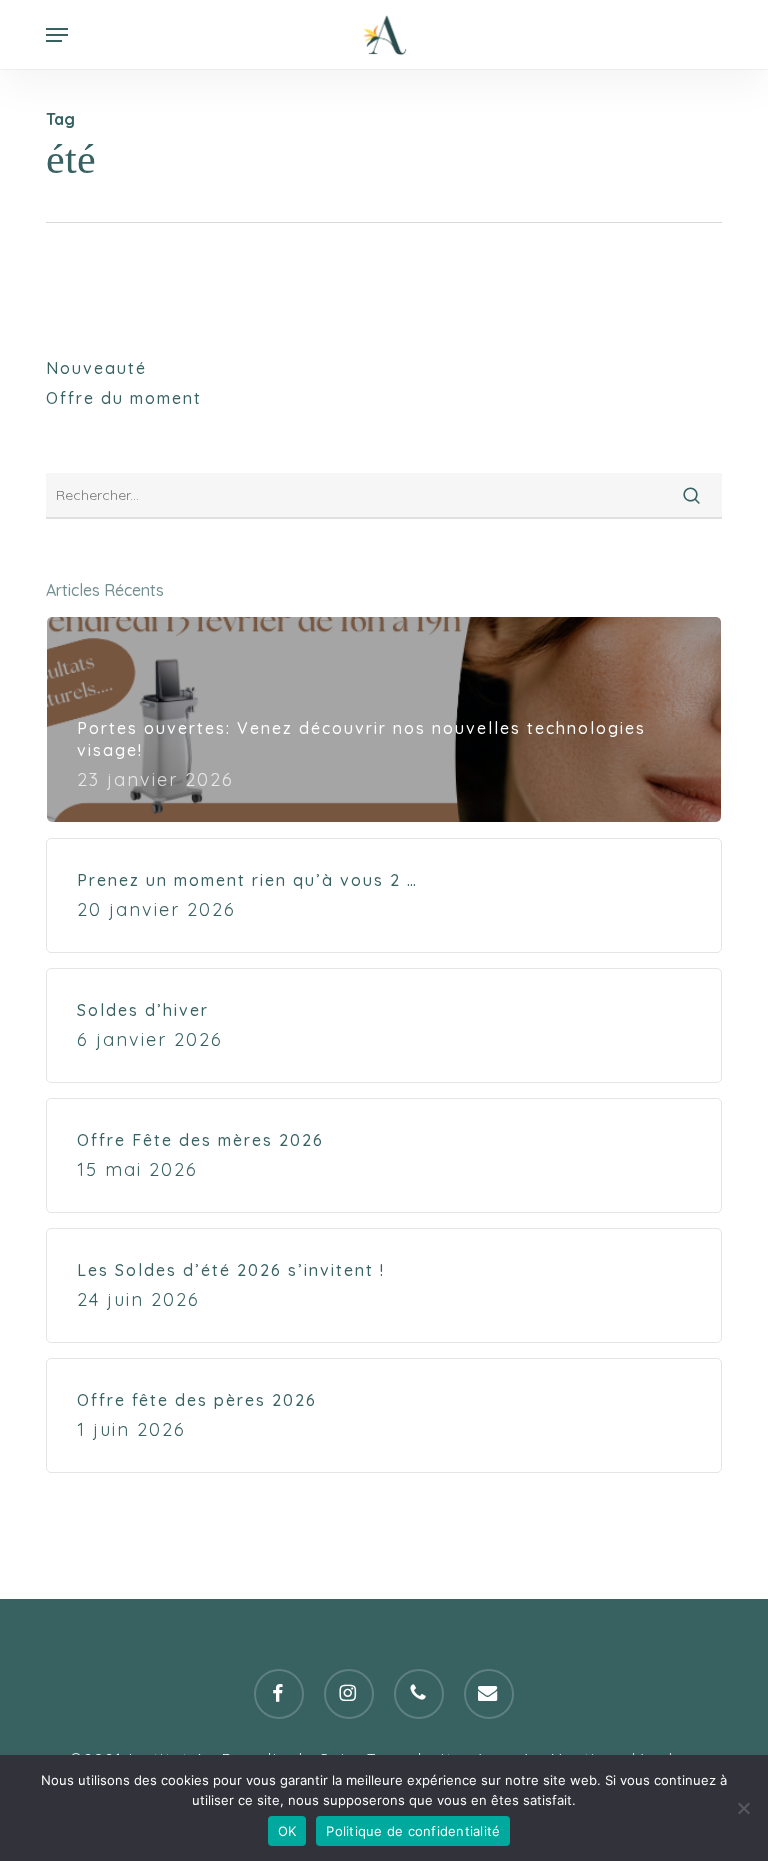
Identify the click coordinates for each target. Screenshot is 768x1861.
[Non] (743, 1808)
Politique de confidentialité (413, 1831)
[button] (57, 35)
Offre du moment (124, 398)
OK (287, 1831)
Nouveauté (96, 368)
